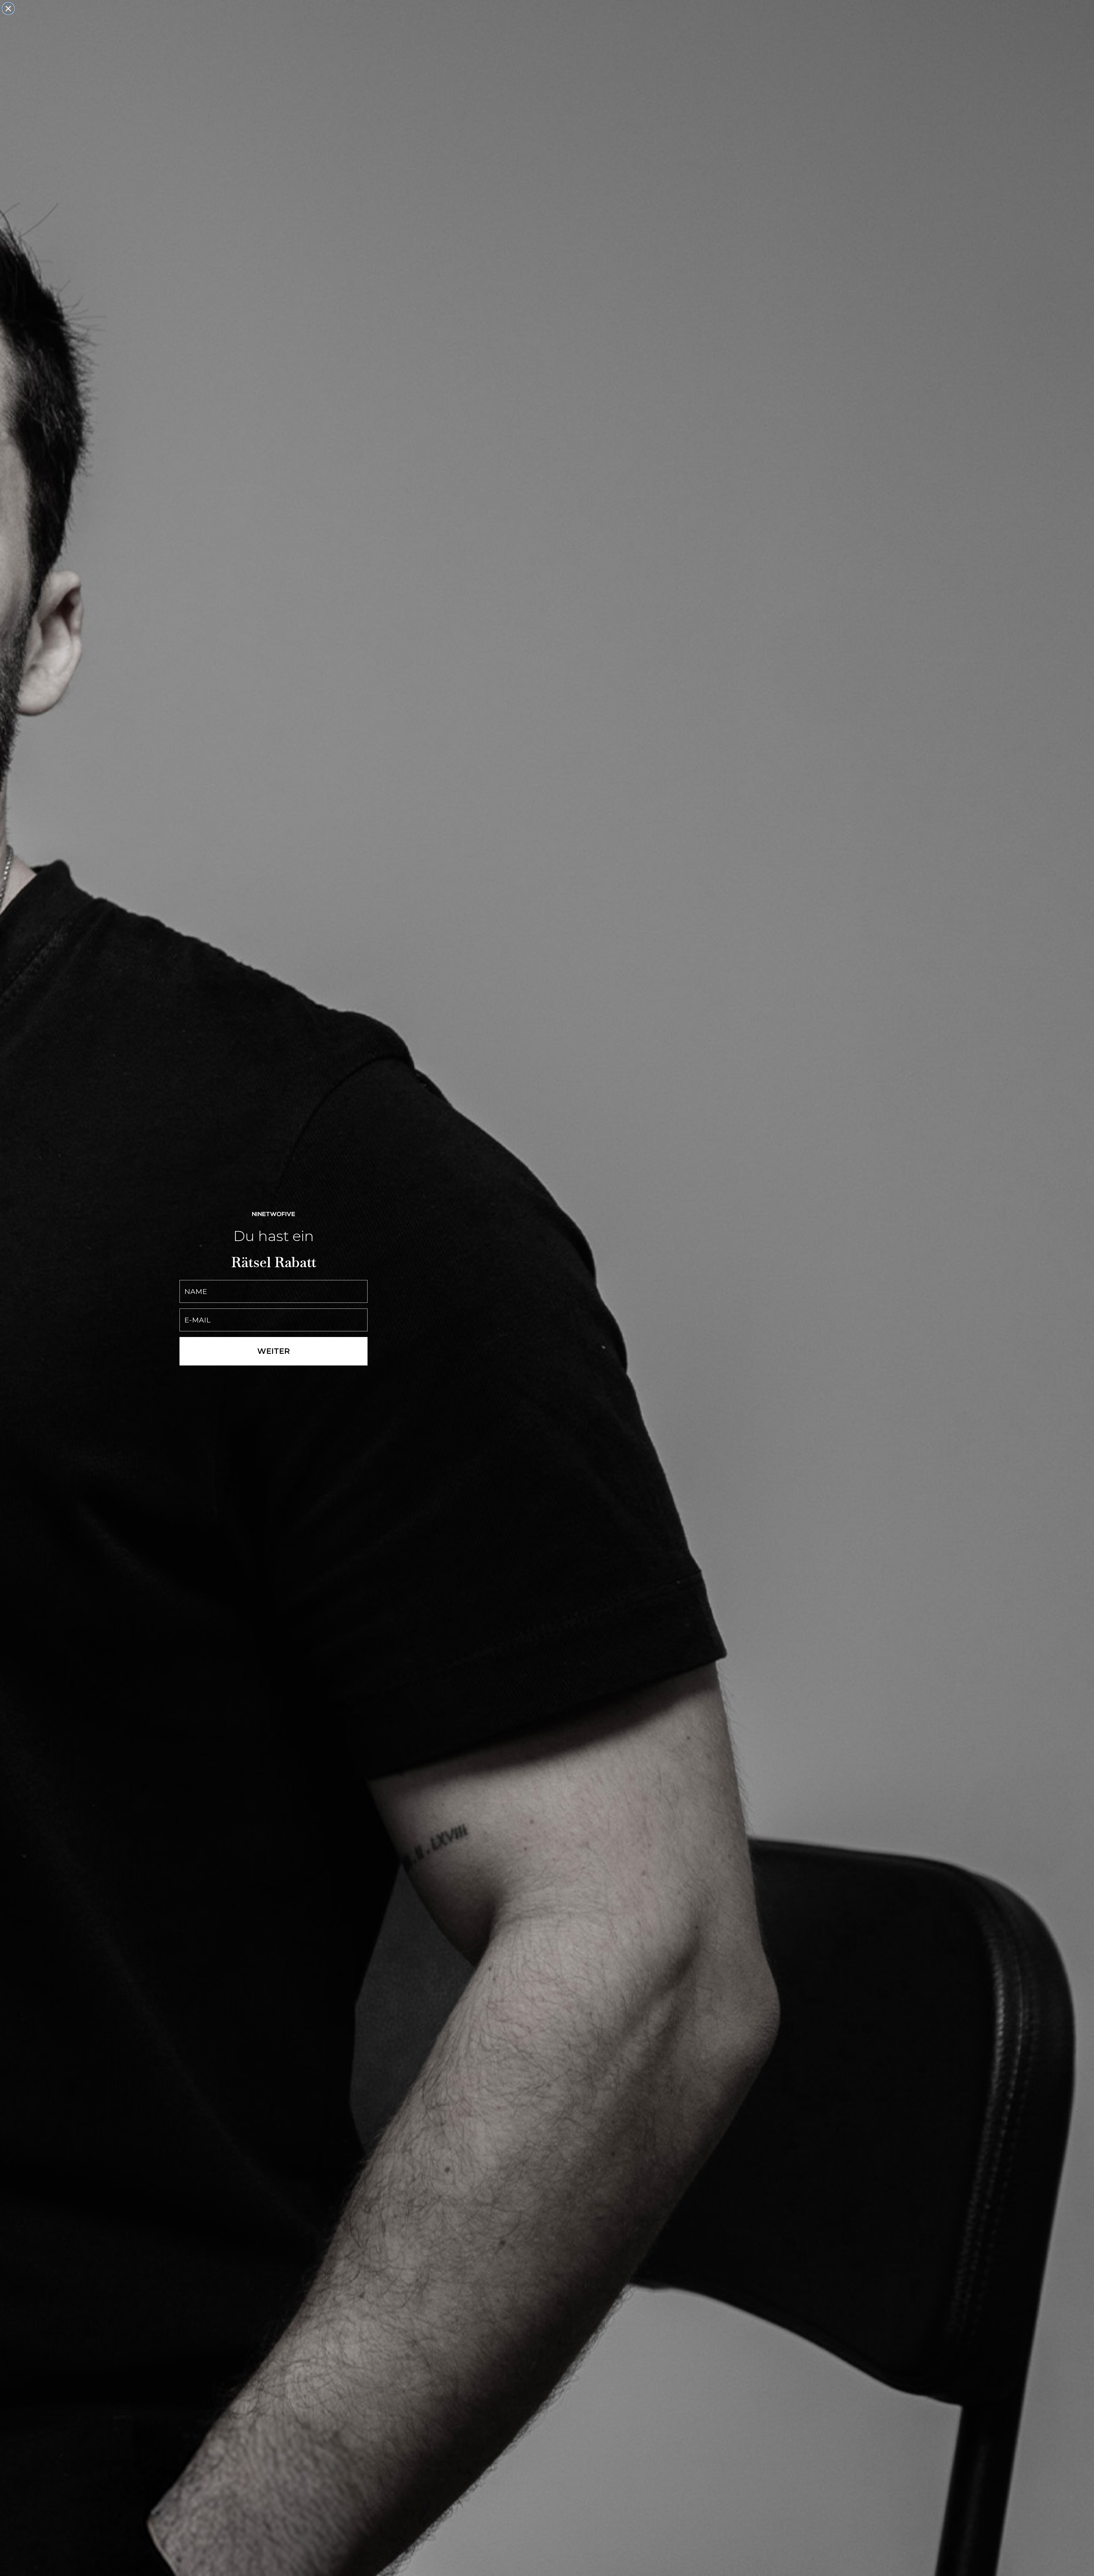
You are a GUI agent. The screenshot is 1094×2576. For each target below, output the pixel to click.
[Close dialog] (8, 9)
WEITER (273, 1351)
